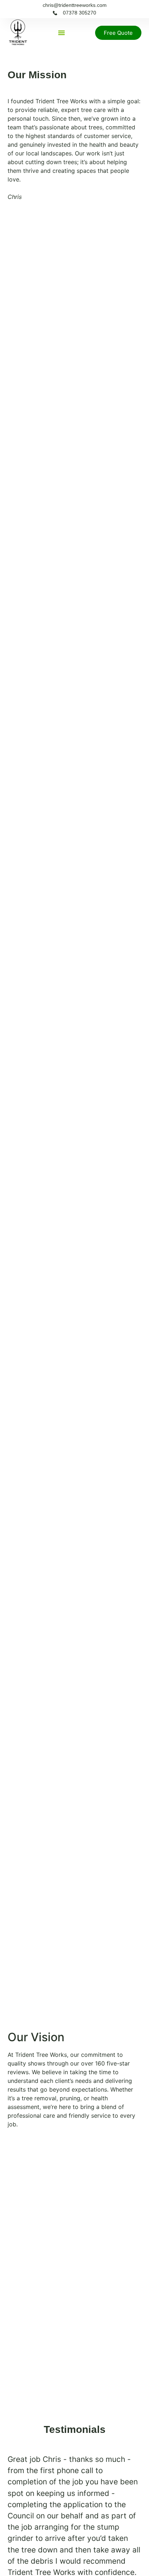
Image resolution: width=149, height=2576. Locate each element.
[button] (61, 33)
